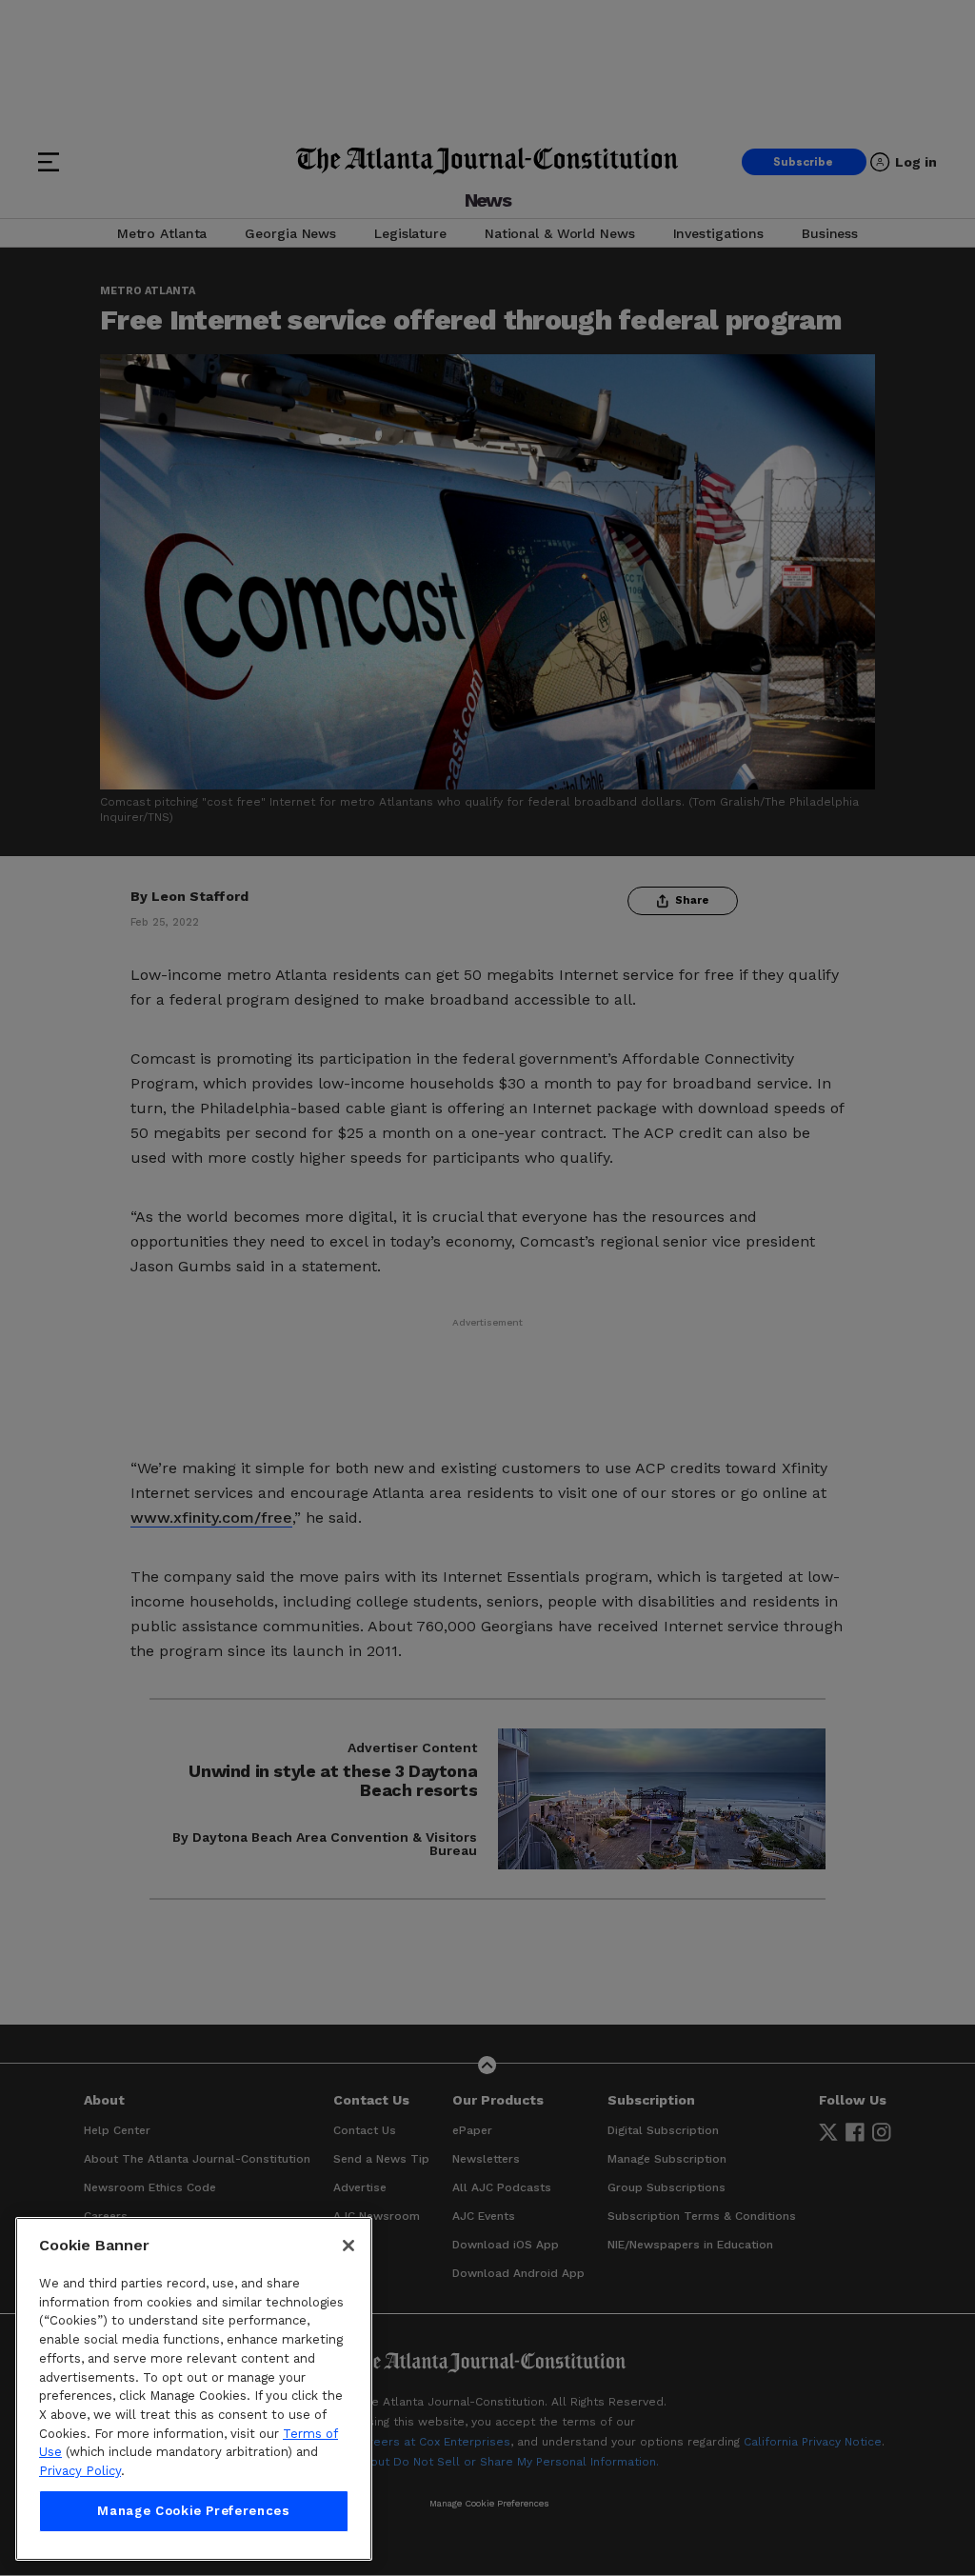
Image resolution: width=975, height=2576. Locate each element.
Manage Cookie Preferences (193, 2511)
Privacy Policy (80, 2471)
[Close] (348, 2246)
